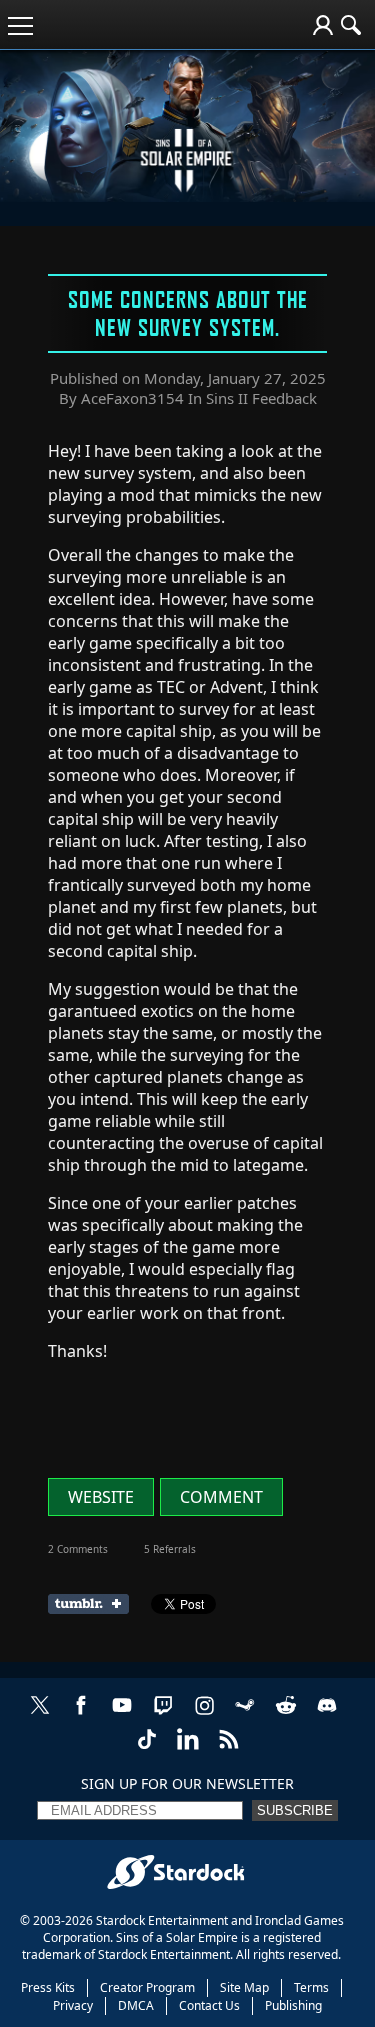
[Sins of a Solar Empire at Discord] (327, 1715)
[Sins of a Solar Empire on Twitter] (40, 1715)
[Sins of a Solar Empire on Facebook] (81, 1715)
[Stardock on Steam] (245, 1715)
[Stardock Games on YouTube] (122, 1715)
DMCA (136, 2005)
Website (101, 1497)
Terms (311, 1987)
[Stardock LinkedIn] (188, 1749)
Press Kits (48, 1987)
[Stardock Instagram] (204, 1715)
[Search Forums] (351, 25)
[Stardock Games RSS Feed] (229, 1749)
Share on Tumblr (94, 1604)
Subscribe (295, 1810)
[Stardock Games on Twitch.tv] (163, 1715)
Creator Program (147, 1987)
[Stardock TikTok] (147, 1749)
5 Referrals (170, 1549)
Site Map (244, 1987)
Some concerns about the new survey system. (188, 313)
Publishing (293, 2005)
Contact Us (209, 2005)
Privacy (73, 2005)
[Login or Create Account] (323, 25)
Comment (221, 1497)
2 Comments (78, 1549)
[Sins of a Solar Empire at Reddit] (286, 1715)
